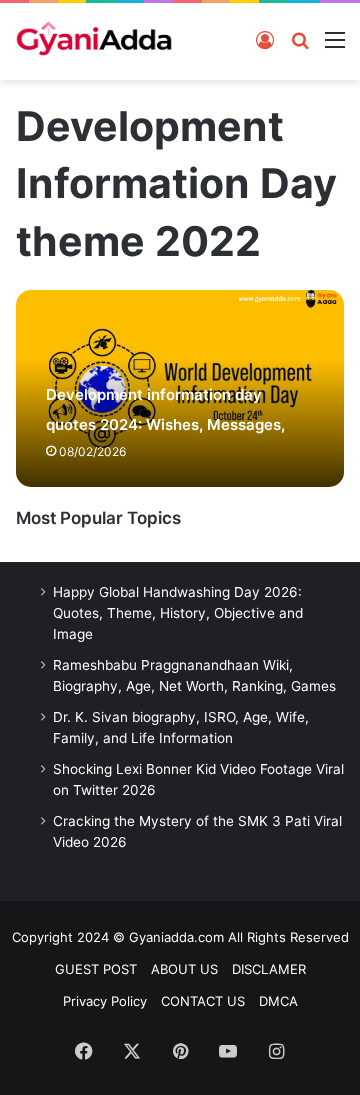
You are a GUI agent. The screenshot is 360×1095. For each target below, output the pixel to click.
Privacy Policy (105, 1001)
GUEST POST (96, 969)
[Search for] (300, 39)
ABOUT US (184, 969)
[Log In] (265, 39)
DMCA (278, 1001)
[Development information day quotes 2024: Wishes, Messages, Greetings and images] (179, 388)
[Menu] (335, 39)
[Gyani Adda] (94, 41)
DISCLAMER (269, 969)
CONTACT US (203, 1001)
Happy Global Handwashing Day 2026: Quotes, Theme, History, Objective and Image (178, 613)
